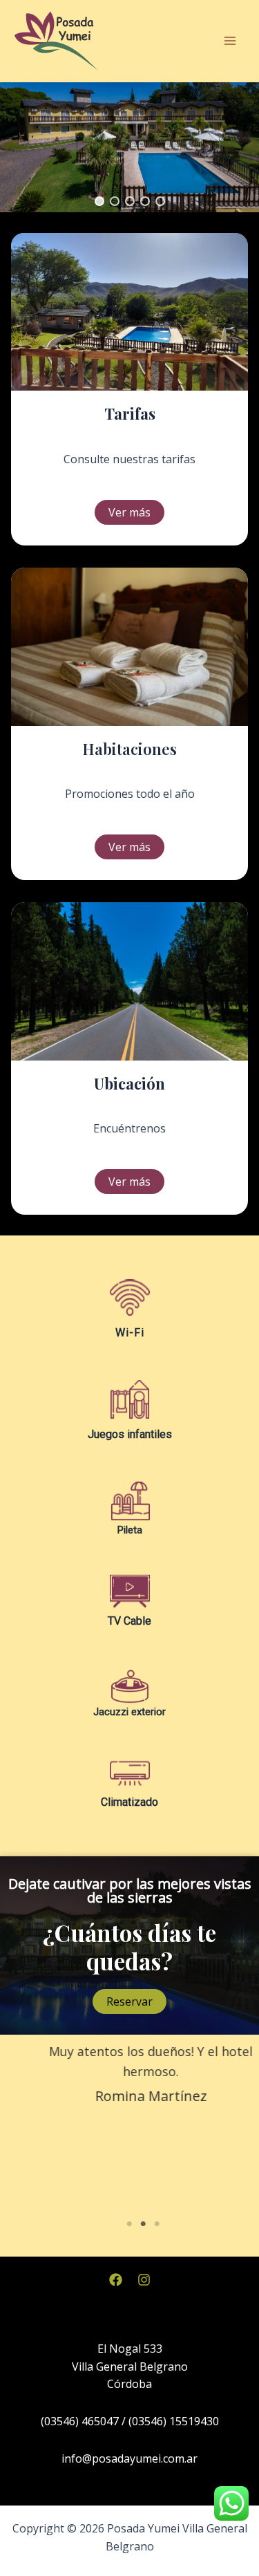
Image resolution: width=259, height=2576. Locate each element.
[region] (129, 147)
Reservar (129, 2001)
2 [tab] (144, 2224)
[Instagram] (144, 2280)
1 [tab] (130, 2224)
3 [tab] (157, 2224)
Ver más (129, 512)
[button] (99, 201)
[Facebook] (116, 2280)
